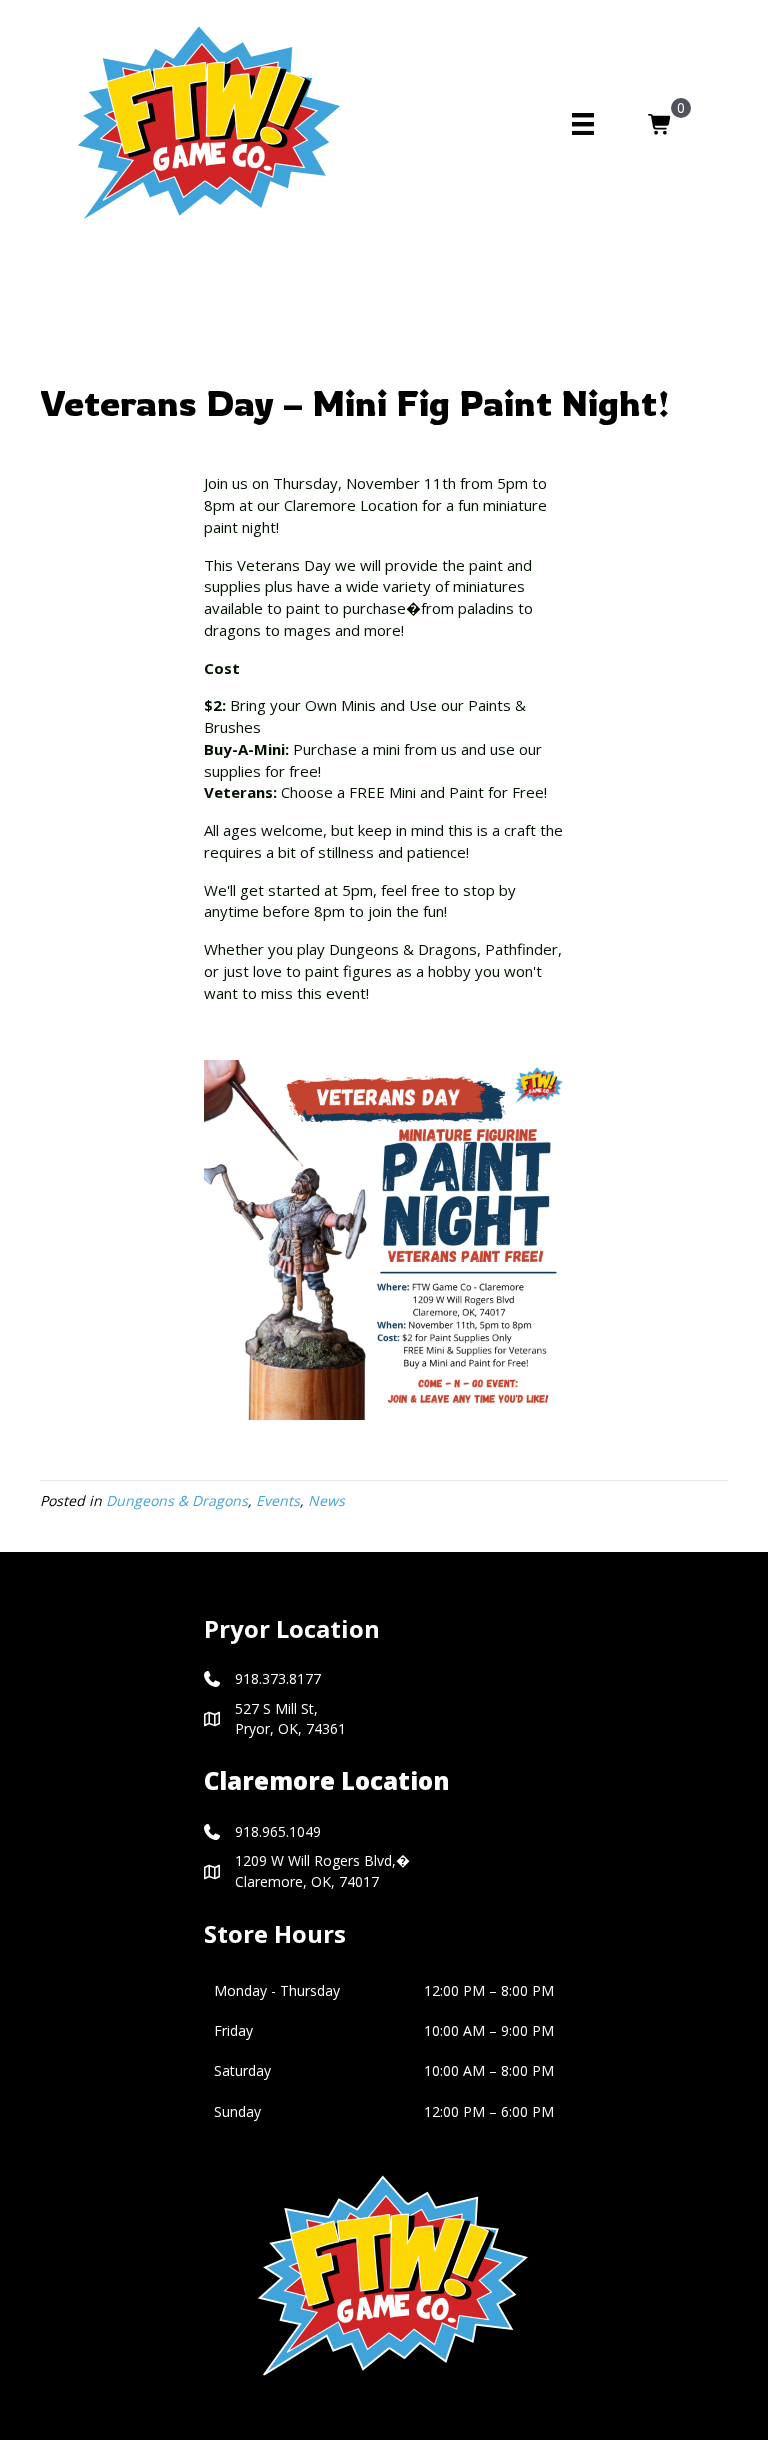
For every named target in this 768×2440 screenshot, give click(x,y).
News (326, 1500)
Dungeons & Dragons (177, 1500)
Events (278, 1500)
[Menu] (583, 124)
